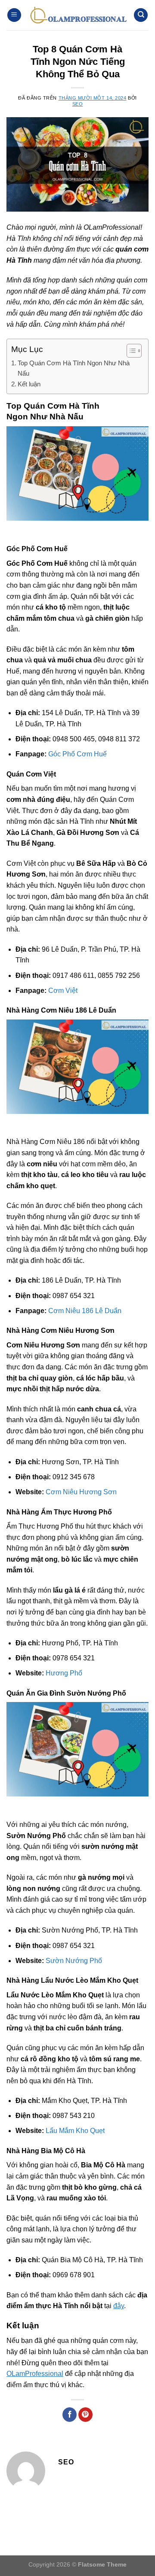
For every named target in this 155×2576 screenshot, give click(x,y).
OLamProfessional (35, 2374)
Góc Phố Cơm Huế (77, 754)
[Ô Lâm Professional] (77, 15)
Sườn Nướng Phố (74, 1961)
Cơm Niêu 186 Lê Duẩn (85, 1311)
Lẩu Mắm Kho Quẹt (75, 2131)
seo (78, 104)
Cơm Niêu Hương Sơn (81, 1492)
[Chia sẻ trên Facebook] (70, 2415)
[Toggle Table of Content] (130, 351)
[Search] (141, 15)
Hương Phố (64, 1673)
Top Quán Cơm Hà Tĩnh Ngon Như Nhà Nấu (74, 368)
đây (119, 2306)
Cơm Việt (63, 991)
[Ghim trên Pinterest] (85, 2415)
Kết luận (29, 384)
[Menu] (14, 15)
